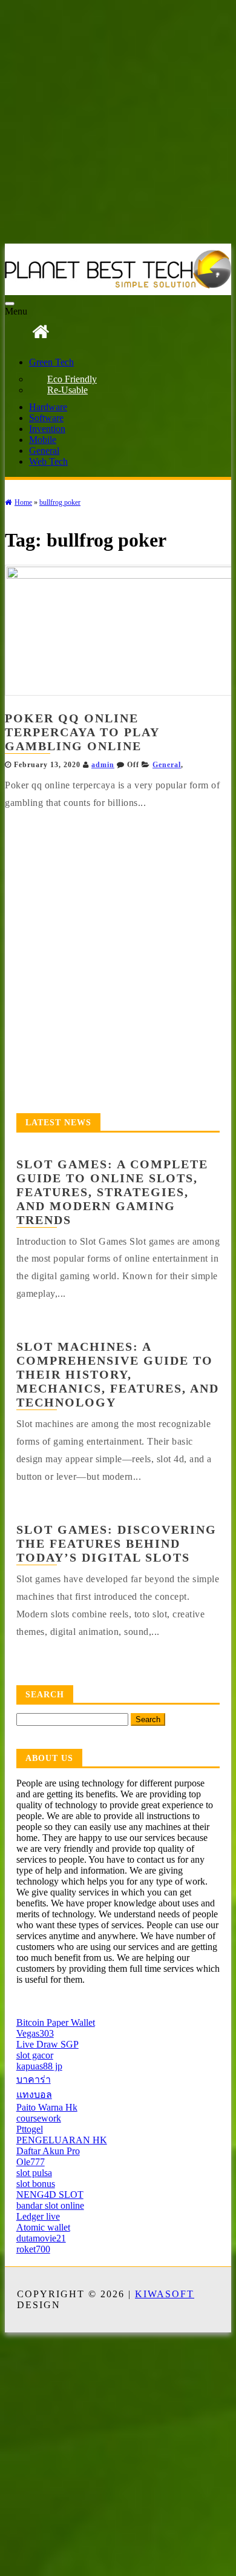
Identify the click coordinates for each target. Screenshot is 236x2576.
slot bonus (36, 2184)
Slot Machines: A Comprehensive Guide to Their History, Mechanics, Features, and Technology (118, 1374)
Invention (47, 429)
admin (103, 765)
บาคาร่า (34, 2079)
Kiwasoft (165, 2294)
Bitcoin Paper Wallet (56, 2022)
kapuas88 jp (39, 2066)
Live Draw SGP (48, 2044)
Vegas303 (35, 2033)
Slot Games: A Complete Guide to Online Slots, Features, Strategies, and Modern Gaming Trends (112, 1192)
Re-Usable (67, 390)
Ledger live (38, 2216)
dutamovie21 (41, 2238)
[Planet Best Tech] (41, 332)
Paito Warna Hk (47, 2107)
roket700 (33, 2249)
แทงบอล (34, 2095)
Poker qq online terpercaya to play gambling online (82, 732)
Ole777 (31, 2162)
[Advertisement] (118, 123)
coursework (39, 2118)
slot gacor (35, 2055)
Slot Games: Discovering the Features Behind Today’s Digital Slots (116, 1543)
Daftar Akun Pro (48, 2151)
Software (46, 418)
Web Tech (48, 461)
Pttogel (30, 2129)
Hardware (48, 407)
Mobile (43, 440)
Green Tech (51, 362)
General (44, 451)
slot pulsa (34, 2173)
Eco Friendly (72, 379)
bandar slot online (50, 2205)
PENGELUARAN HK (62, 2140)
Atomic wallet (43, 2227)
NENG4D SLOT (50, 2195)
